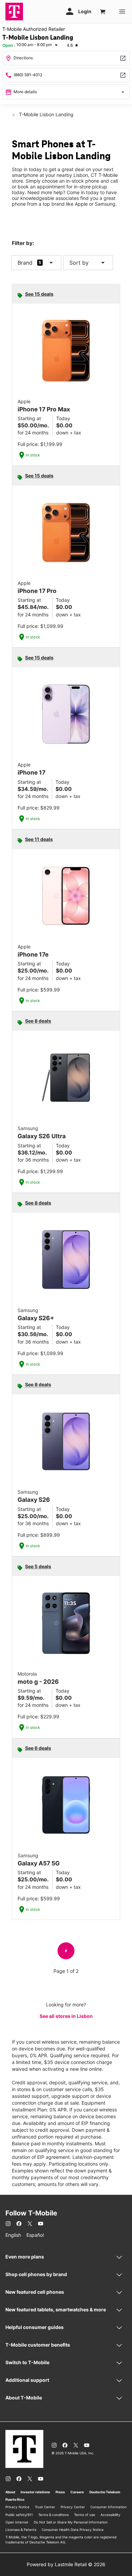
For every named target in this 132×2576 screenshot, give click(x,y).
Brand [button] (25, 263)
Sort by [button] (88, 263)
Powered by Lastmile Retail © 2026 (66, 2564)
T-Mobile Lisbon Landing (46, 114)
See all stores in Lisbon (66, 2016)
